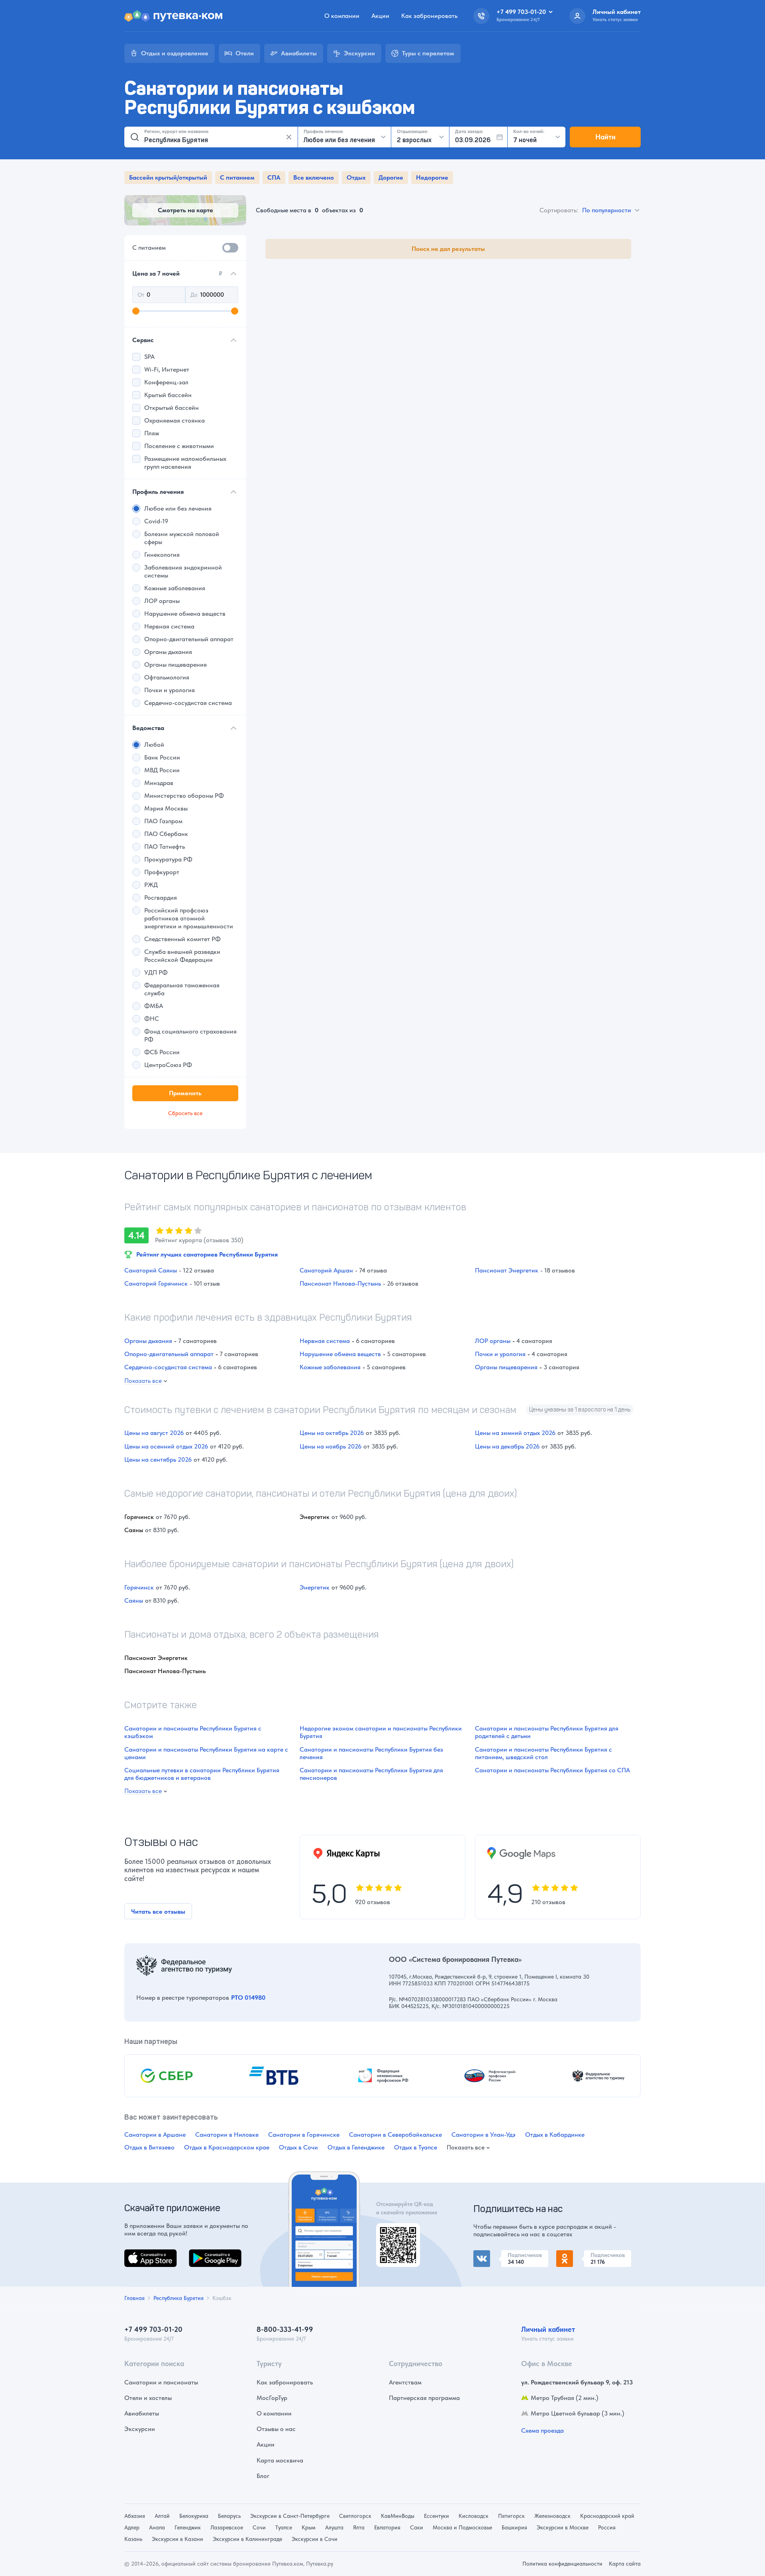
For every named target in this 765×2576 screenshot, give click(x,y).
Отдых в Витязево (149, 2147)
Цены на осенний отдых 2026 (166, 1446)
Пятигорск (511, 2516)
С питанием (237, 177)
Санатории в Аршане (155, 2135)
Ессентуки (436, 2516)
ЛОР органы (493, 1341)
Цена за (177, 273)
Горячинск (139, 1587)
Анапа (157, 2527)
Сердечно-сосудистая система (168, 1367)
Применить (185, 1093)
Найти (605, 137)
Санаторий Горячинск (156, 1283)
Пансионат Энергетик (507, 1270)
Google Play (206, 2254)
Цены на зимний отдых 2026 (515, 1433)
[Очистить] (289, 137)
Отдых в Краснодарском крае (227, 2147)
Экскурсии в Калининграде (247, 2539)
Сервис (143, 340)
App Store (138, 2254)
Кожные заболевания (330, 1367)
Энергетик (315, 1587)
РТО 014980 (248, 1998)
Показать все (143, 1381)
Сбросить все (185, 1113)
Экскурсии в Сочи (315, 2539)
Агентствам (405, 2382)
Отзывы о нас (276, 2429)
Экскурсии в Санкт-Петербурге (290, 2516)
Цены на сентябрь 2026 (158, 1459)
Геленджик (188, 2527)
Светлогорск (355, 2516)
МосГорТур (272, 2398)
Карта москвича (280, 2460)
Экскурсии (140, 2429)
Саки (417, 2527)
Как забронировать (429, 16)
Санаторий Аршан (326, 1270)
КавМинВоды (398, 2516)
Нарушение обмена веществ (340, 1354)
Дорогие (391, 177)
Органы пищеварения (506, 1367)
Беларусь (229, 2516)
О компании (342, 16)
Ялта (359, 2527)
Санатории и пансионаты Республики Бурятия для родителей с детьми (547, 1732)
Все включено (314, 177)
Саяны (134, 1600)
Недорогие (432, 177)
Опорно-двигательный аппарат (169, 1354)
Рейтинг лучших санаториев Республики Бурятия (207, 1254)
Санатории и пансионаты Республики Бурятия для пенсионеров (371, 1774)
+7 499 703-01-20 (153, 2329)
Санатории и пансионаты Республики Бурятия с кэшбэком (193, 1732)
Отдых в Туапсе (416, 2147)
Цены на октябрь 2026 (332, 1433)
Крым (309, 2527)
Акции (380, 16)
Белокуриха (194, 2516)
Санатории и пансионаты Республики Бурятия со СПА (552, 1770)
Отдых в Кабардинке (555, 2135)
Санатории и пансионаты (161, 2382)
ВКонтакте (488, 2255)
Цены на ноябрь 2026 (331, 1446)
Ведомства (148, 728)
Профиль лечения (158, 492)
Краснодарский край (607, 2516)
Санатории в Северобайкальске (395, 2135)
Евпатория (387, 2527)
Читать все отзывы (158, 1911)
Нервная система (325, 1341)
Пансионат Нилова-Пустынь (340, 1283)
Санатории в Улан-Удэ (484, 2135)
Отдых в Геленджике (356, 2147)
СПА (274, 177)
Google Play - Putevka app (395, 2232)
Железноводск (552, 2516)
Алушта (334, 2527)
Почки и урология (500, 1354)
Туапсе (284, 2527)
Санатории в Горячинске (304, 2135)
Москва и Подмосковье (462, 2527)
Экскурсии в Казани (178, 2539)
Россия (607, 2527)
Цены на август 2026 (154, 1433)
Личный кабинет (548, 2329)
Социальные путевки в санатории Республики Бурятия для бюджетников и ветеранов (202, 1774)
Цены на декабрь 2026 (507, 1446)
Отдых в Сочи (298, 2147)
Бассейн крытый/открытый (168, 177)
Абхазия (135, 2516)
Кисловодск (474, 2516)
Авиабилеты (142, 2413)
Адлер (132, 2527)
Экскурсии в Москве (563, 2527)
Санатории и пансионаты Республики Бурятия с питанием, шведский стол (543, 1753)
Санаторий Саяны (151, 1270)
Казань (133, 2539)
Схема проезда (542, 2430)
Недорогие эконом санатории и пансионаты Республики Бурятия (381, 1732)
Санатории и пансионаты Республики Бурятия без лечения (371, 1753)
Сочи (259, 2527)
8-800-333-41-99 (285, 2329)
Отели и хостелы (148, 2398)
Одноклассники (579, 2255)
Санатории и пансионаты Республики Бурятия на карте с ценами (206, 1753)
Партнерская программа (424, 2398)
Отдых (356, 177)
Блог (263, 2476)
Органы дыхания (148, 1341)
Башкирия (514, 2527)
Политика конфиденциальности (562, 2564)
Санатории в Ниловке (227, 2135)
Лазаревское (227, 2527)
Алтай (162, 2516)
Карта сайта (625, 2564)
